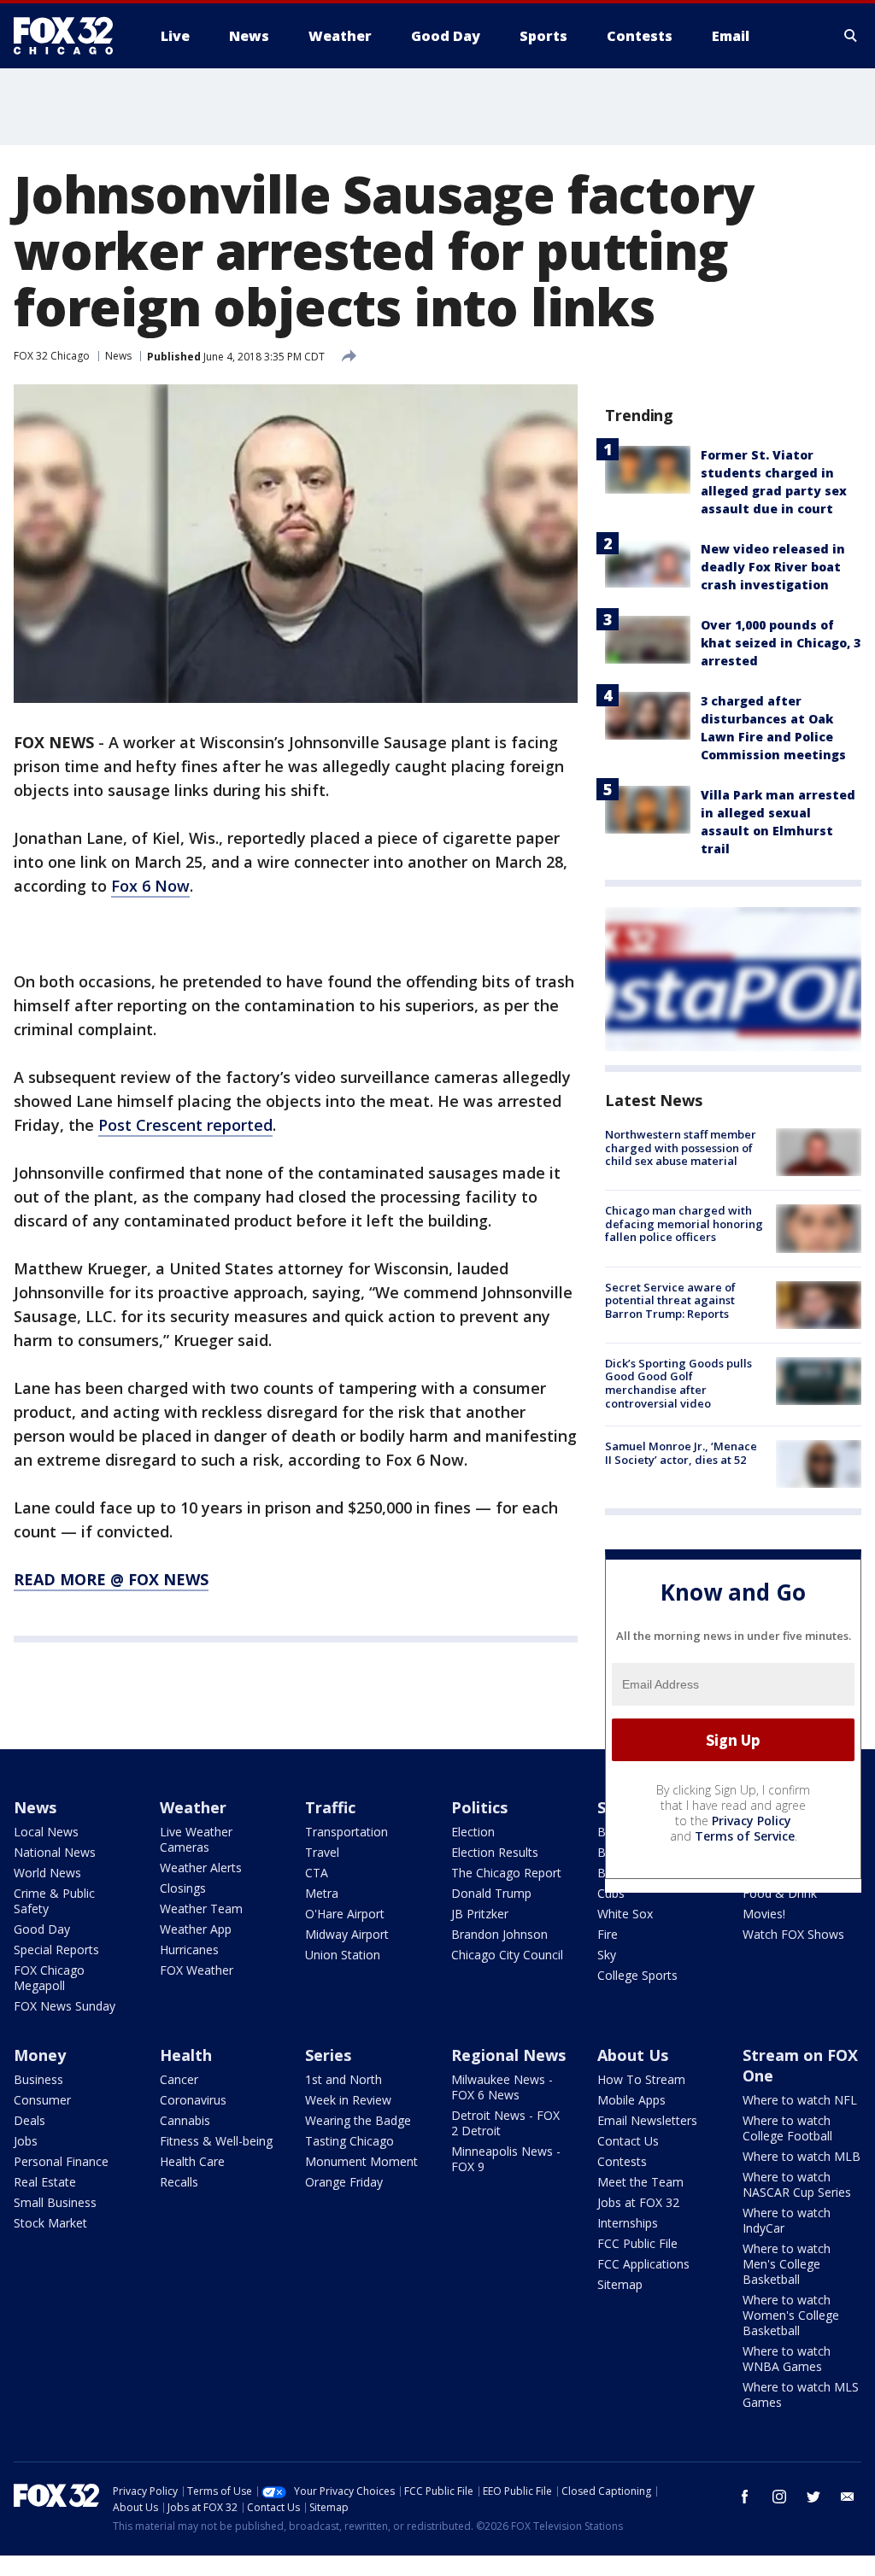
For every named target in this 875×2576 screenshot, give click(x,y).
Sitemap (620, 2284)
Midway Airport (347, 1934)
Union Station (343, 1955)
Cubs (611, 1893)
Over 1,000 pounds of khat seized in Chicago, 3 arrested (781, 643)
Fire (608, 1934)
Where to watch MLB (802, 2156)
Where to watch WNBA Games (787, 2359)
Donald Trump (491, 1893)
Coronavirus (193, 2100)
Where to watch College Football (787, 2128)
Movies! (764, 1914)
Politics (479, 1807)
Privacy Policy (752, 1821)
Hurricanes (189, 1950)
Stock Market (50, 2223)
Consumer (42, 2100)
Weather (193, 1807)
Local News (46, 1832)
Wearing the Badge (358, 2120)
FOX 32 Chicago (52, 356)
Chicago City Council (507, 1955)
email (848, 2497)
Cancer (179, 2079)
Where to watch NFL (800, 2100)
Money (40, 2055)
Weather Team (201, 1909)
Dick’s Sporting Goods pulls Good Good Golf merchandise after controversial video (678, 1383)
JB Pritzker (480, 1914)
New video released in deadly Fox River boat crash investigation (773, 567)
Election (473, 1832)
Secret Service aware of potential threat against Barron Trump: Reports (670, 1300)
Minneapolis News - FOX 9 (506, 2159)
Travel (322, 1852)
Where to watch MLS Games (801, 2395)
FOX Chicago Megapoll (49, 1978)
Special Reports (56, 1950)
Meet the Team (640, 2182)
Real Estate (45, 2182)
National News (55, 1852)
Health (186, 2055)
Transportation (346, 1832)
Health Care (192, 2161)
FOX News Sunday (65, 2006)
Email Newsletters (647, 2120)
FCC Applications (643, 2264)
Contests (622, 2161)
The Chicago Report (506, 1873)
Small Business (55, 2202)
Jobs (26, 2141)
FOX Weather (197, 1970)
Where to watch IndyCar (787, 2220)
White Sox (625, 1914)
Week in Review (348, 2100)
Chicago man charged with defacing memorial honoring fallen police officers (684, 1224)
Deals (29, 2120)
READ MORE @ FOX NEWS (111, 1579)
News (118, 356)
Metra (322, 1893)
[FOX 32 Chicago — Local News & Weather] (70, 36)
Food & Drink (780, 1893)
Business (38, 2079)
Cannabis (185, 2120)
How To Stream (641, 2079)
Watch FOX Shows (793, 1934)
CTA (317, 1873)
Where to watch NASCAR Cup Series (797, 2184)
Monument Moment (361, 2161)
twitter (813, 2497)
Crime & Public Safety (54, 1901)
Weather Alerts (201, 1868)
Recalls (179, 2182)
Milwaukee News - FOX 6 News (502, 2087)
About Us (633, 2055)
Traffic (330, 1807)
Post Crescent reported (185, 1125)
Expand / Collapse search (851, 36)
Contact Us (628, 2141)
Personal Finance (61, 2161)
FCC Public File (637, 2243)
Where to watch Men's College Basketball (787, 2264)
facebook (745, 2497)
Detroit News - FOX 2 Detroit (505, 2123)
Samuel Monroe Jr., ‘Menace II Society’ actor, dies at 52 (681, 1453)
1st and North (344, 2079)
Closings (183, 1888)
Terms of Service (745, 1836)
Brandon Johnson (499, 1934)
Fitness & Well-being (216, 2141)
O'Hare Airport (345, 1914)
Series (328, 2055)
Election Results (495, 1852)
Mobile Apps (631, 2100)
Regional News (508, 2055)
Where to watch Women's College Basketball (791, 2315)
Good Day (42, 1929)
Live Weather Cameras (196, 1839)
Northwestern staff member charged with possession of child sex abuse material (681, 1147)
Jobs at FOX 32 (638, 2202)
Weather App (196, 1929)
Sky (607, 1955)
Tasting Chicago (349, 2141)
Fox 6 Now (150, 886)
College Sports (637, 1975)
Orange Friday (344, 2182)
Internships (628, 2223)
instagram (779, 2497)
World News (47, 1873)
